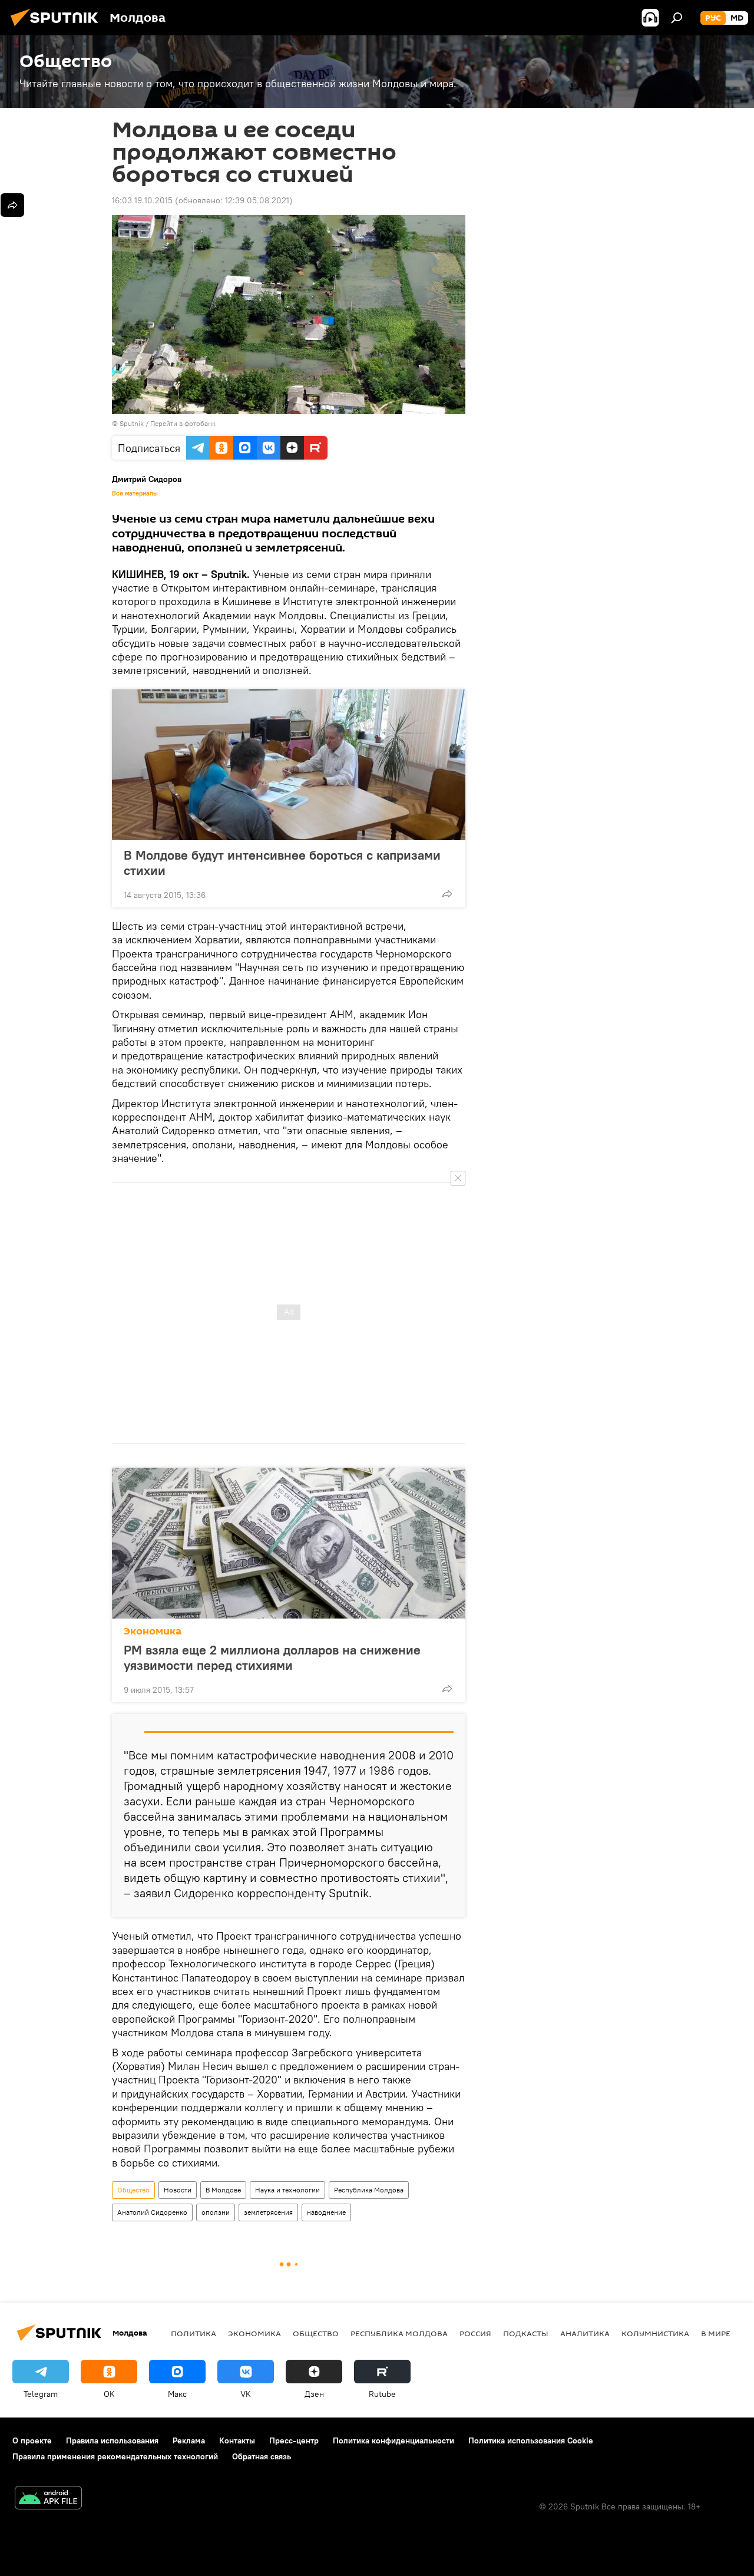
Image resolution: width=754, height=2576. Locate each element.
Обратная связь (262, 2456)
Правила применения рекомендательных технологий (115, 2456)
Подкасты (526, 2333)
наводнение (326, 2212)
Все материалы (135, 493)
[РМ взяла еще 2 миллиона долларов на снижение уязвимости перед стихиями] (289, 1543)
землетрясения (268, 2212)
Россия (475, 2333)
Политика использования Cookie (531, 2440)
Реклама (189, 2440)
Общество (133, 2190)
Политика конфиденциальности (393, 2440)
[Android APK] (48, 2499)
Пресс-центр (294, 2440)
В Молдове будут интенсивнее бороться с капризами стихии (282, 863)
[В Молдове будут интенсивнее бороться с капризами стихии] (289, 765)
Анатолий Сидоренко (152, 2212)
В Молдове (223, 2190)
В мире (716, 2333)
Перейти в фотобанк (183, 423)
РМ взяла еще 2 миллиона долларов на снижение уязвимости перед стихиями (272, 1657)
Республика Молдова (369, 2190)
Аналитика (585, 2333)
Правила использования (112, 2440)
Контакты (237, 2440)
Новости (178, 2190)
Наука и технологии (287, 2190)
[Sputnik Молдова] (58, 28)
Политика (194, 2333)
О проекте (32, 2440)
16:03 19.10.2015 (142, 200)
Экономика (153, 1631)
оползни (216, 2212)
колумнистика (655, 2333)
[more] (447, 894)
